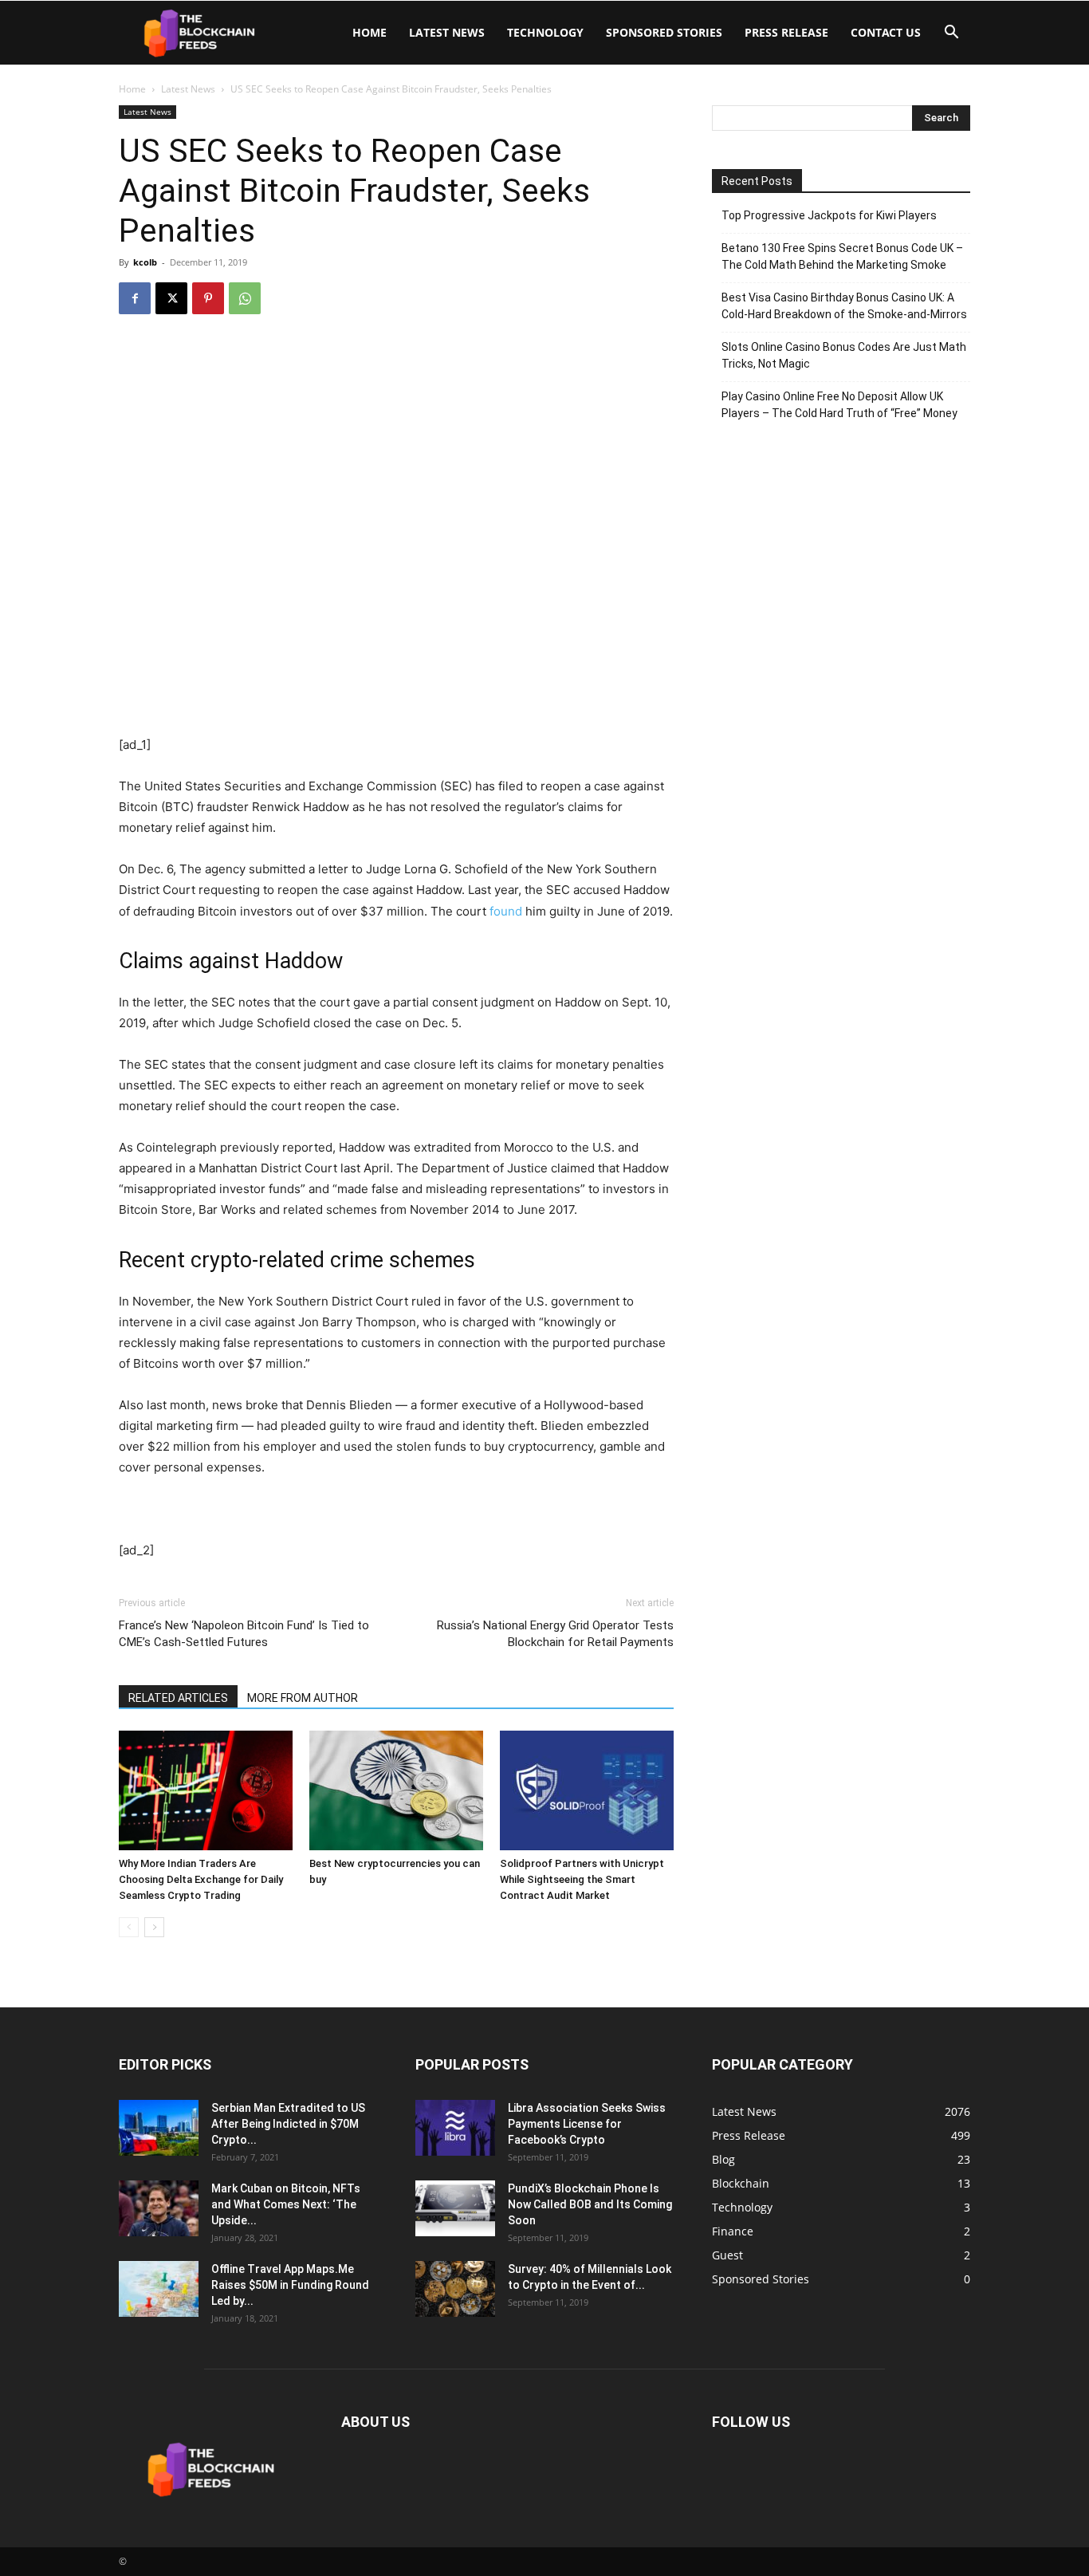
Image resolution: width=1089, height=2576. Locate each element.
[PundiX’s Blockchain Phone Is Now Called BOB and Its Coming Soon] (455, 2208)
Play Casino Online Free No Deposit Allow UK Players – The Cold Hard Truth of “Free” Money (839, 405)
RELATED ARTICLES (178, 1698)
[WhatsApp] (245, 298)
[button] (951, 34)
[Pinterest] (208, 298)
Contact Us (886, 32)
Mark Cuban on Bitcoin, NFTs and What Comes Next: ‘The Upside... (286, 2204)
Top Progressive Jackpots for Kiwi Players (829, 215)
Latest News (447, 32)
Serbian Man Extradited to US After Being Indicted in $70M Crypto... (288, 2124)
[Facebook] (135, 298)
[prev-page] (129, 1927)
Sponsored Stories (664, 32)
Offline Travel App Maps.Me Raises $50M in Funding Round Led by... (290, 2285)
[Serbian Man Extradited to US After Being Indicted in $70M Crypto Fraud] (159, 2128)
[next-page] (154, 1927)
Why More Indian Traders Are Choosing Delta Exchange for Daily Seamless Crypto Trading (201, 1879)
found (506, 911)
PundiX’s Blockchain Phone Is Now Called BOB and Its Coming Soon (590, 2204)
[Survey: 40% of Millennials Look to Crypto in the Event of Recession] (455, 2289)
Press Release (786, 32)
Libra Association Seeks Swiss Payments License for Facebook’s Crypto (587, 2124)
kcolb (145, 262)
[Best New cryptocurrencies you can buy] (396, 1790)
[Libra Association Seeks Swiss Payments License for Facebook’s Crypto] (455, 2128)
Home (370, 32)
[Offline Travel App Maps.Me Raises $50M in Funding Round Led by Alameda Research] (159, 2289)
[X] (171, 298)
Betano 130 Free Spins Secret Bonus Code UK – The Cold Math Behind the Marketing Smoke (842, 256)
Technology (545, 32)
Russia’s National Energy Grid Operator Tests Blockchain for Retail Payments (555, 1634)
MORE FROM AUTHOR (303, 1698)
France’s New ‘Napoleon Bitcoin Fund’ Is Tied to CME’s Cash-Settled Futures (244, 1634)
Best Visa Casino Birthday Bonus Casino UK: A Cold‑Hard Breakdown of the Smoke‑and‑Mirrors (844, 306)
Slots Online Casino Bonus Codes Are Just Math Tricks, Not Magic (844, 355)
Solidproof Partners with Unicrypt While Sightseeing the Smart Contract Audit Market (582, 1879)
